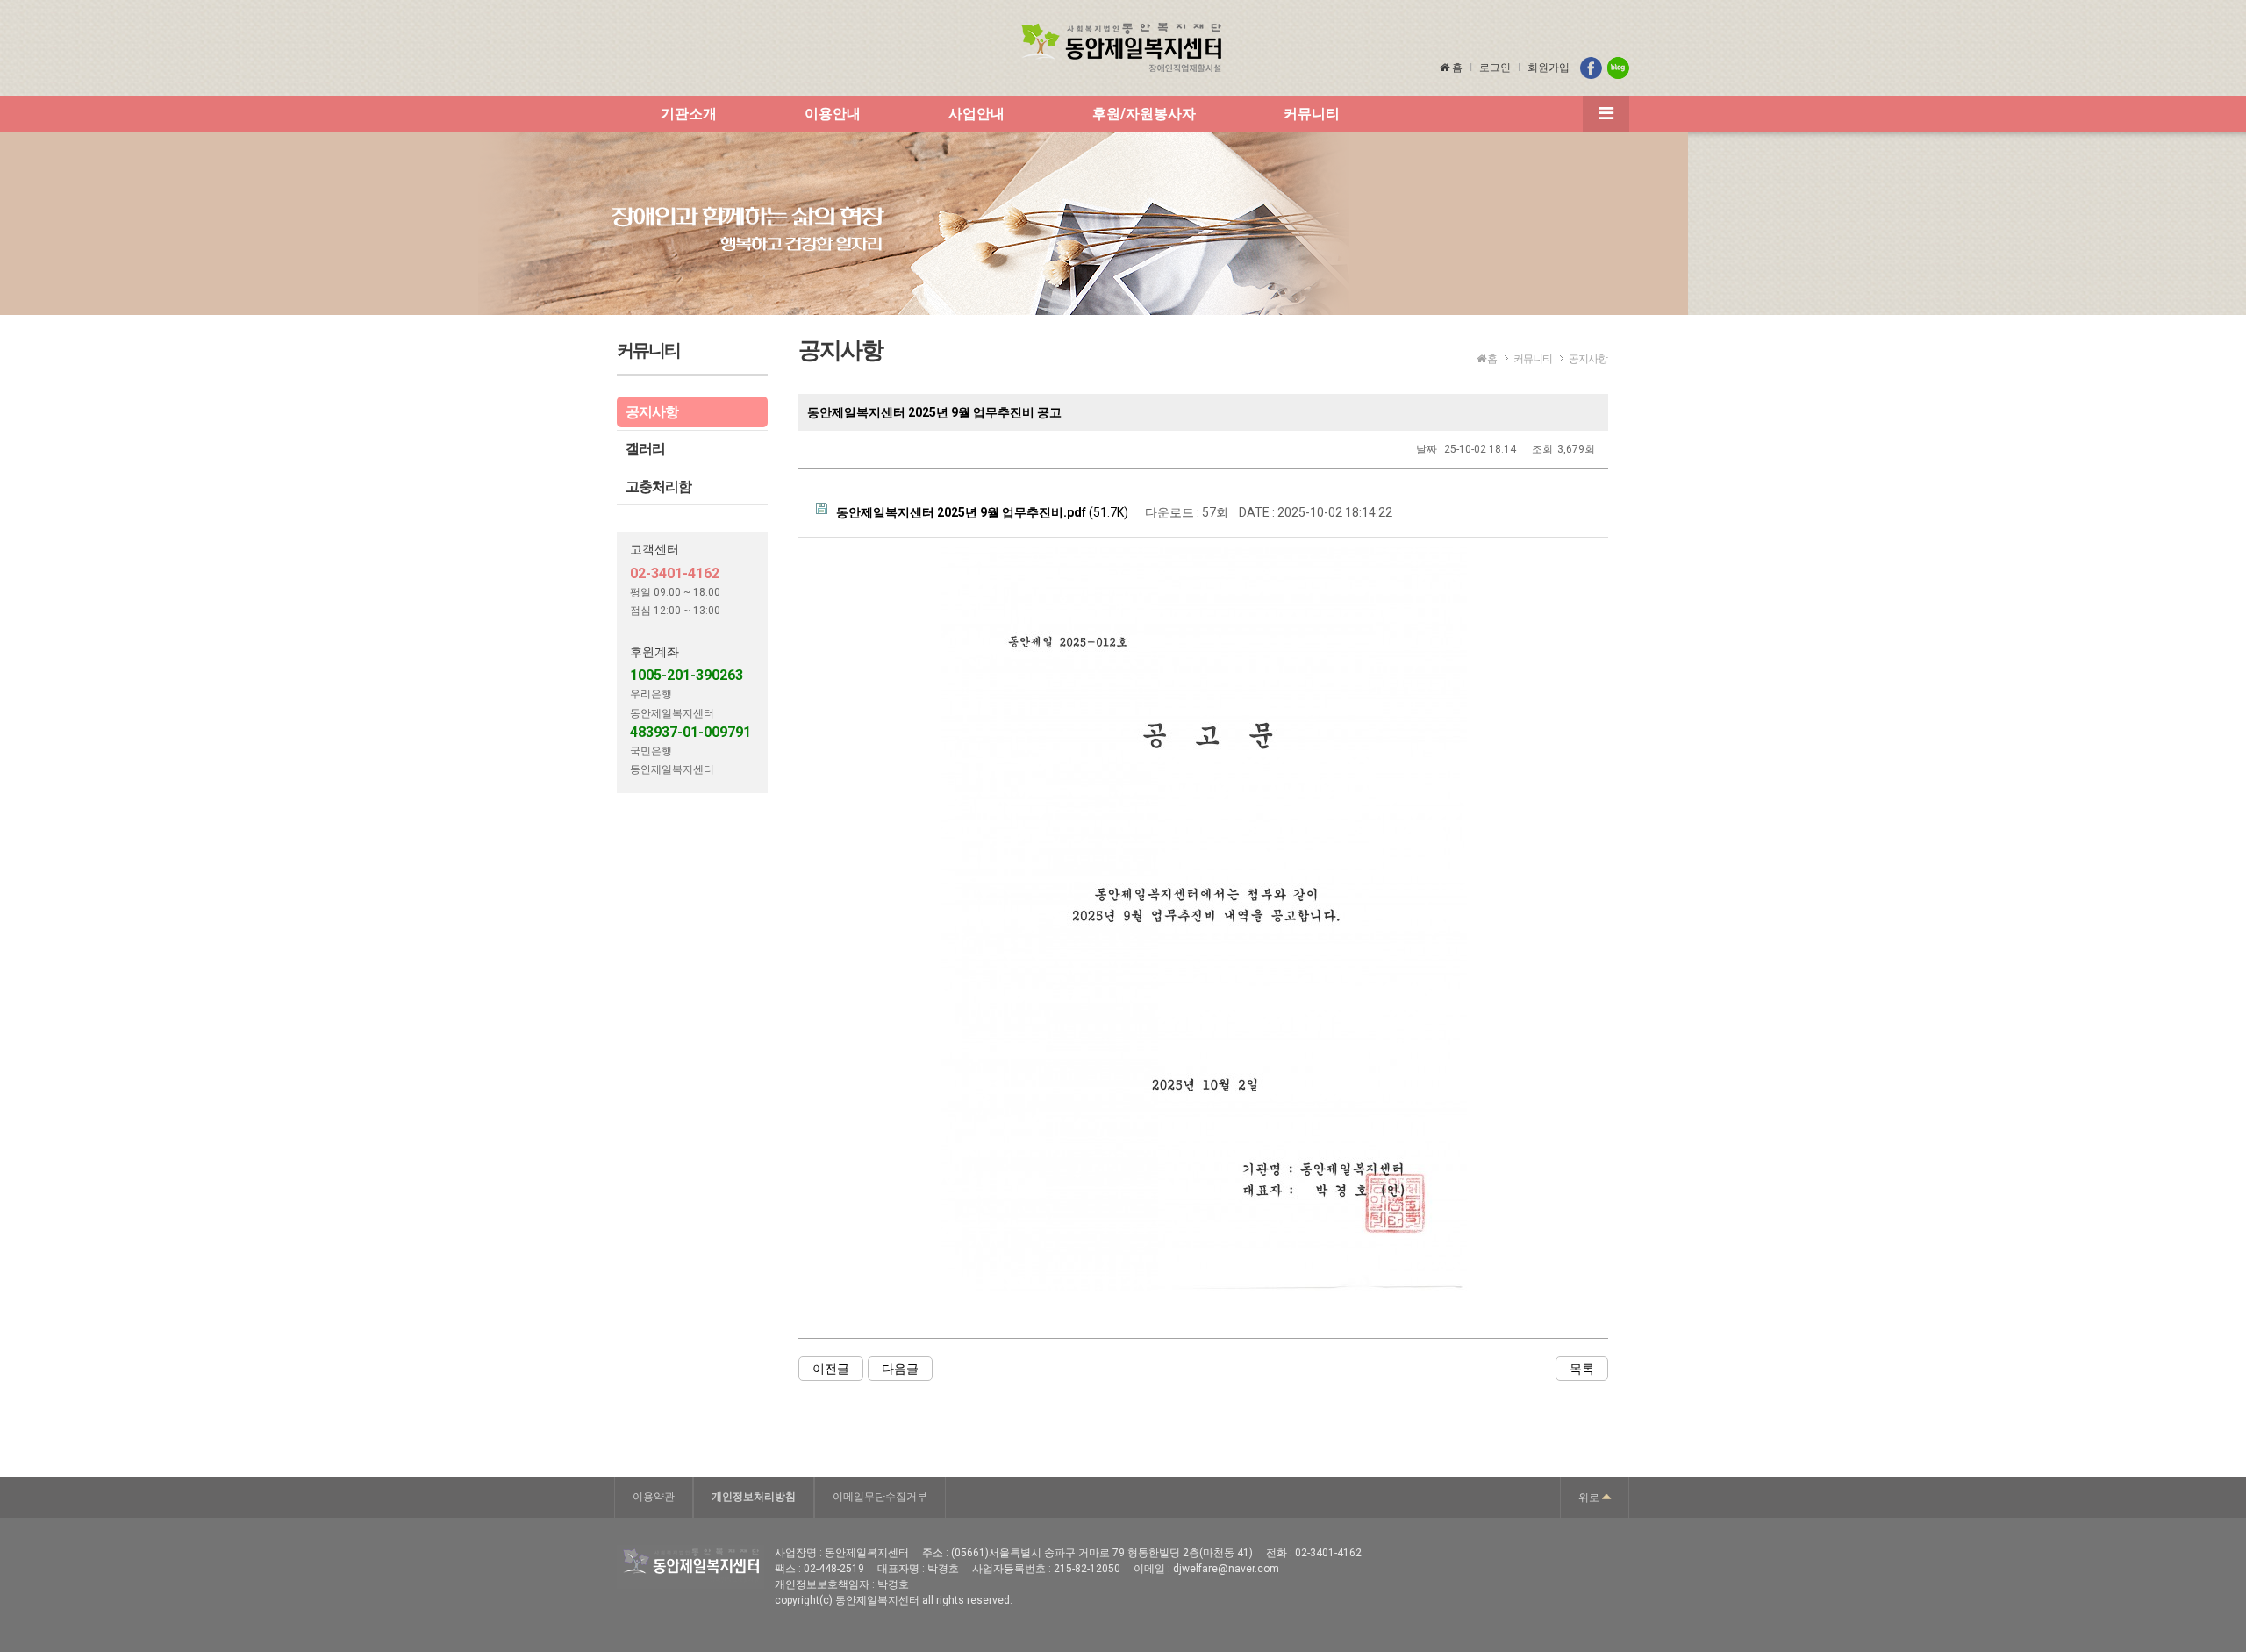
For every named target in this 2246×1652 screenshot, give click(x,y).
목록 (1582, 1369)
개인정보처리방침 (754, 1497)
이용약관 (654, 1497)
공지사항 (652, 412)
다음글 (900, 1369)
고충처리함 (658, 486)
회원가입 (1549, 68)
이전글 (831, 1369)
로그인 (1495, 68)
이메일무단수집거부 (880, 1497)
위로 (1590, 1498)
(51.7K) (982, 512)
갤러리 (645, 449)
